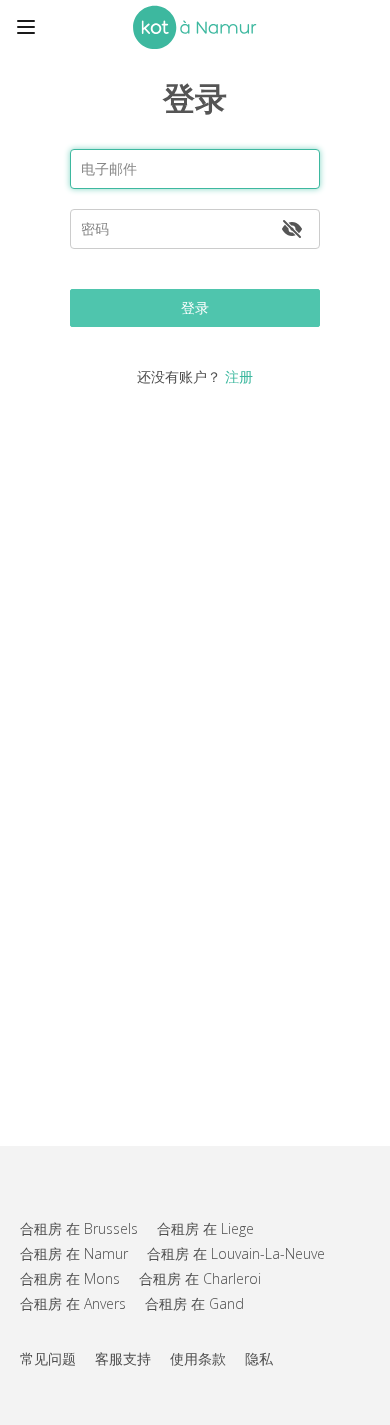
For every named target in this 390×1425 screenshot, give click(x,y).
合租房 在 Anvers (73, 1303)
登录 (195, 307)
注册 (239, 376)
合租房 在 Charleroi (200, 1278)
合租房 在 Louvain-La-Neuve (236, 1253)
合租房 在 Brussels (79, 1228)
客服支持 (123, 1358)
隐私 (259, 1358)
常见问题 (48, 1358)
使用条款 (198, 1358)
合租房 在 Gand (194, 1303)
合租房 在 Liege (205, 1228)
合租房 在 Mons (70, 1278)
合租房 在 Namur (74, 1253)
